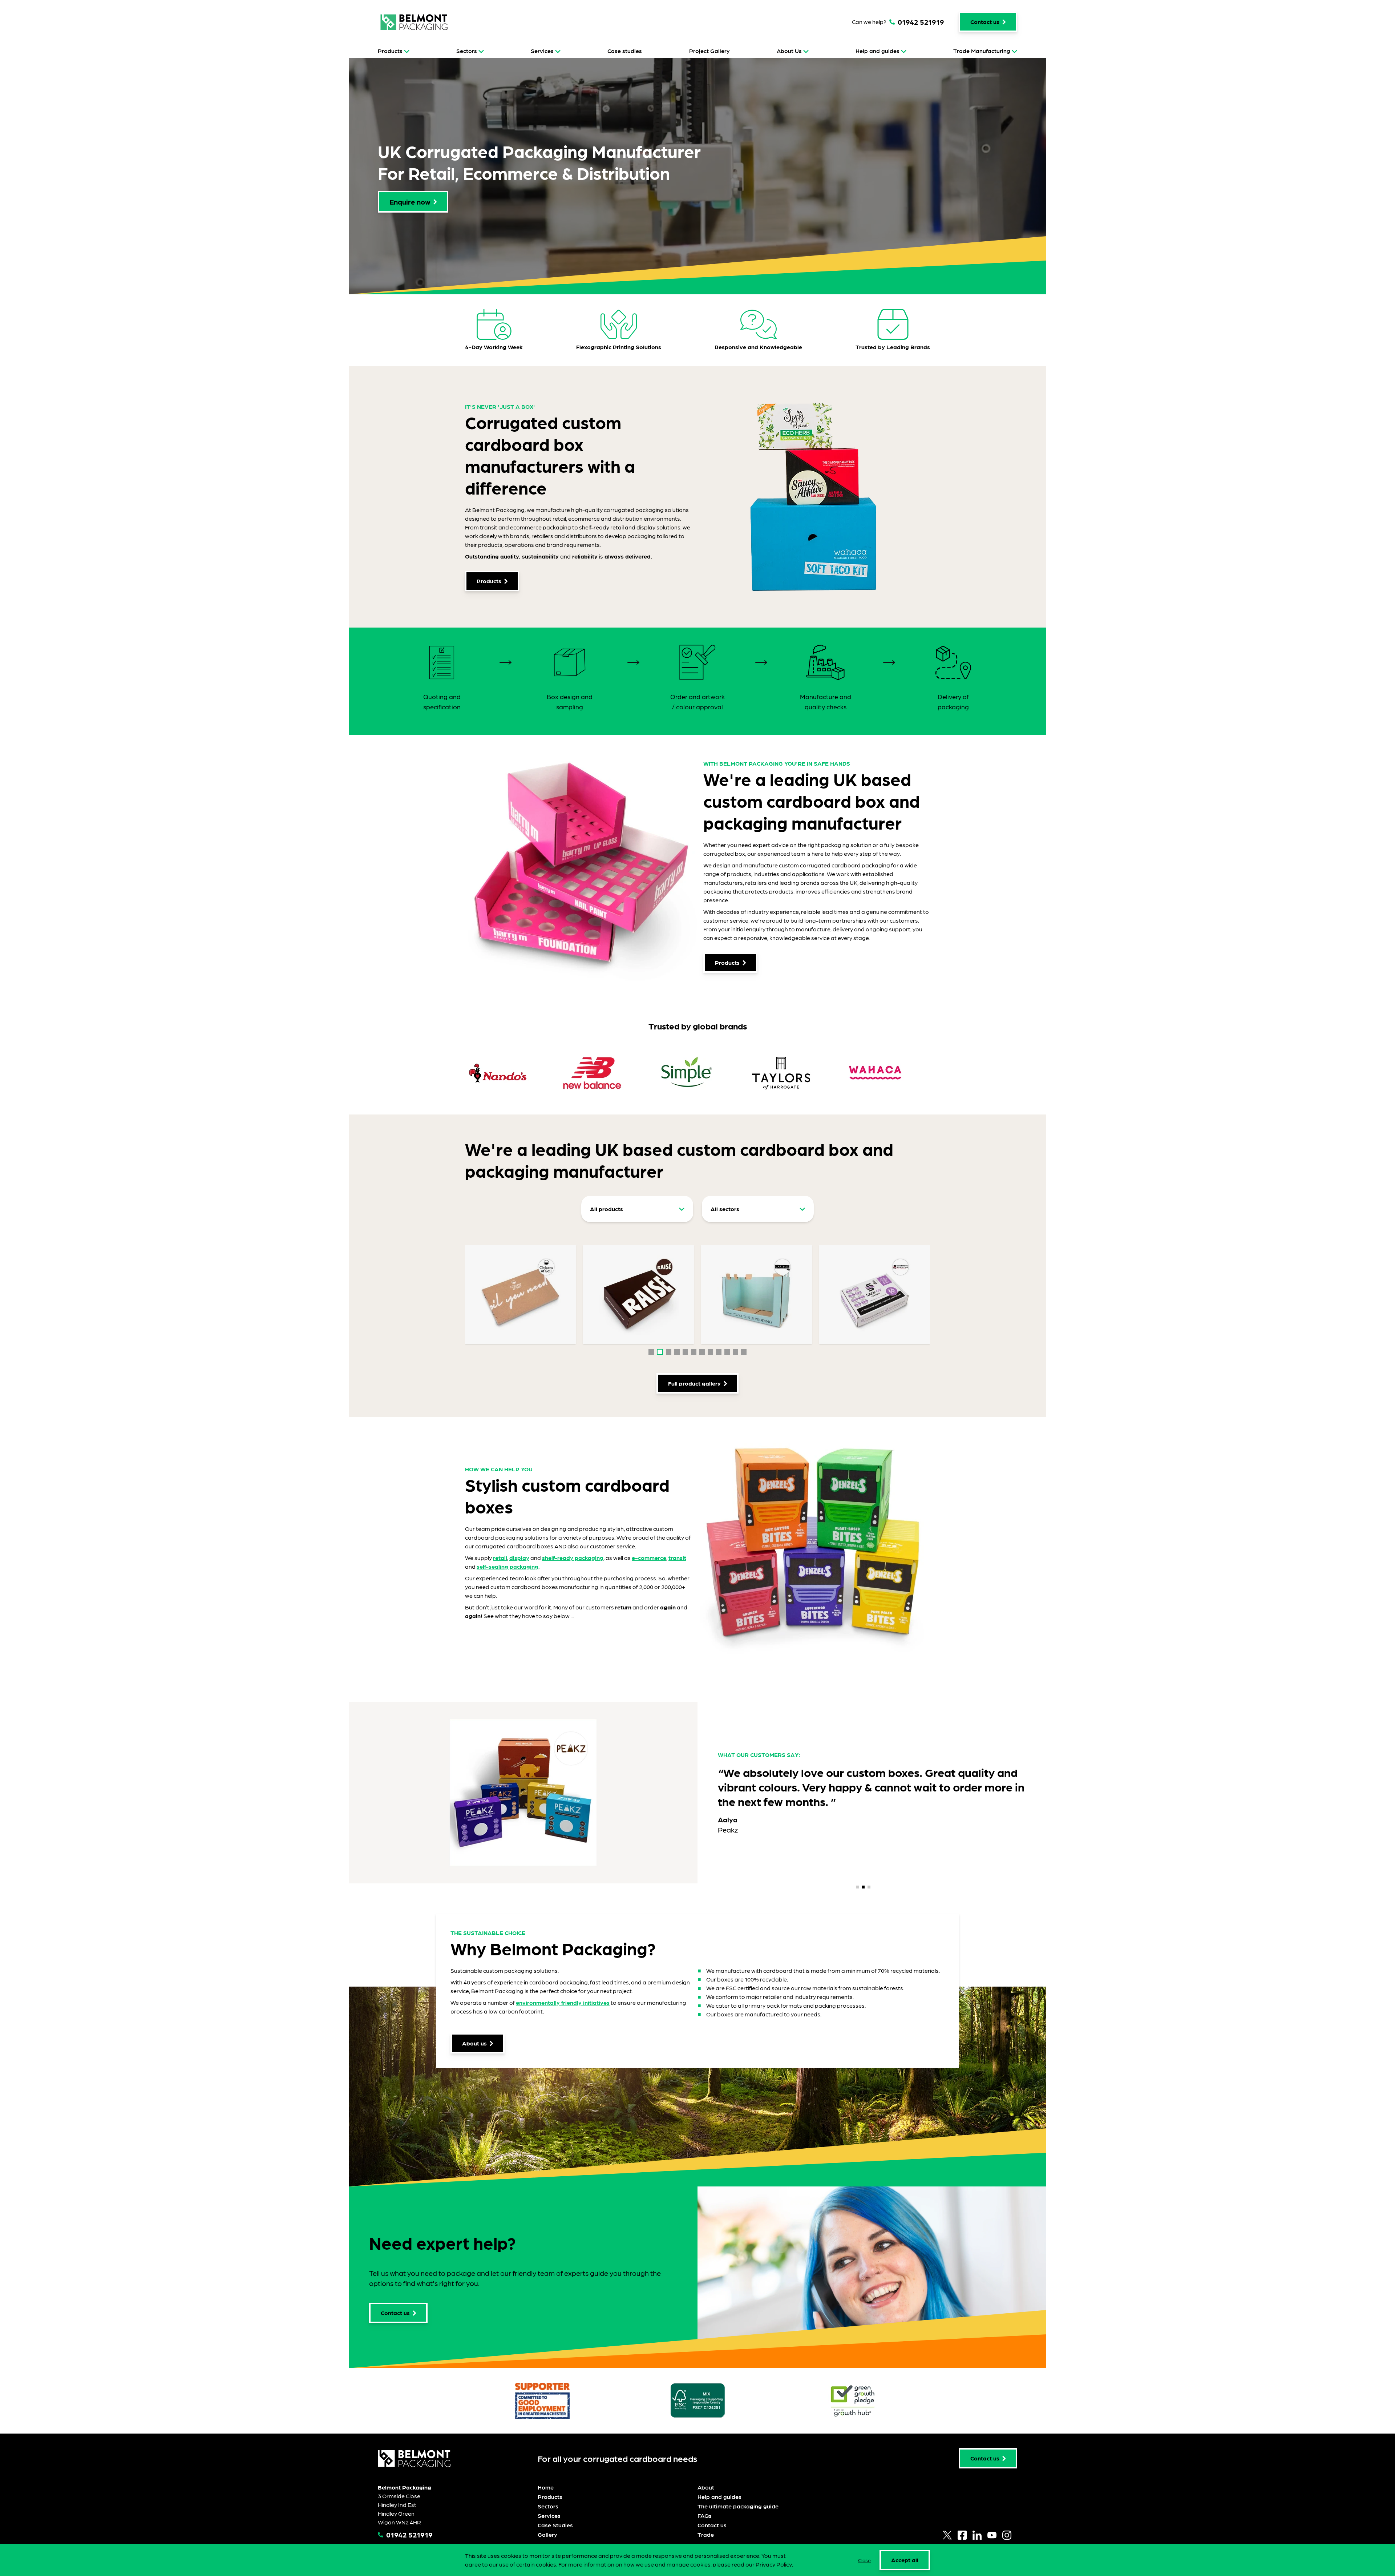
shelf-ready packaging (573, 1558)
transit (677, 1558)
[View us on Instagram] (1007, 2535)
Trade (706, 2534)
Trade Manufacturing (982, 51)
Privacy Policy (774, 2564)
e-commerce (649, 1558)
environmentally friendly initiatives (563, 2002)
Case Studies (555, 2525)
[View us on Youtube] (992, 2535)
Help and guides (878, 51)
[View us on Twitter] (947, 2535)
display (519, 1558)
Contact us (712, 2525)
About (706, 2487)
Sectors (467, 51)
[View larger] (520, 1295)
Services (542, 51)
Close (864, 2560)
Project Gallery (709, 51)
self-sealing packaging (508, 1566)
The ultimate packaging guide (738, 2506)
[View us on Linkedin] (977, 2535)
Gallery (547, 2534)
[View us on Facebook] (962, 2535)
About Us (789, 51)
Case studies (625, 51)
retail (500, 1558)
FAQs (705, 2515)
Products (390, 51)
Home (546, 2487)
